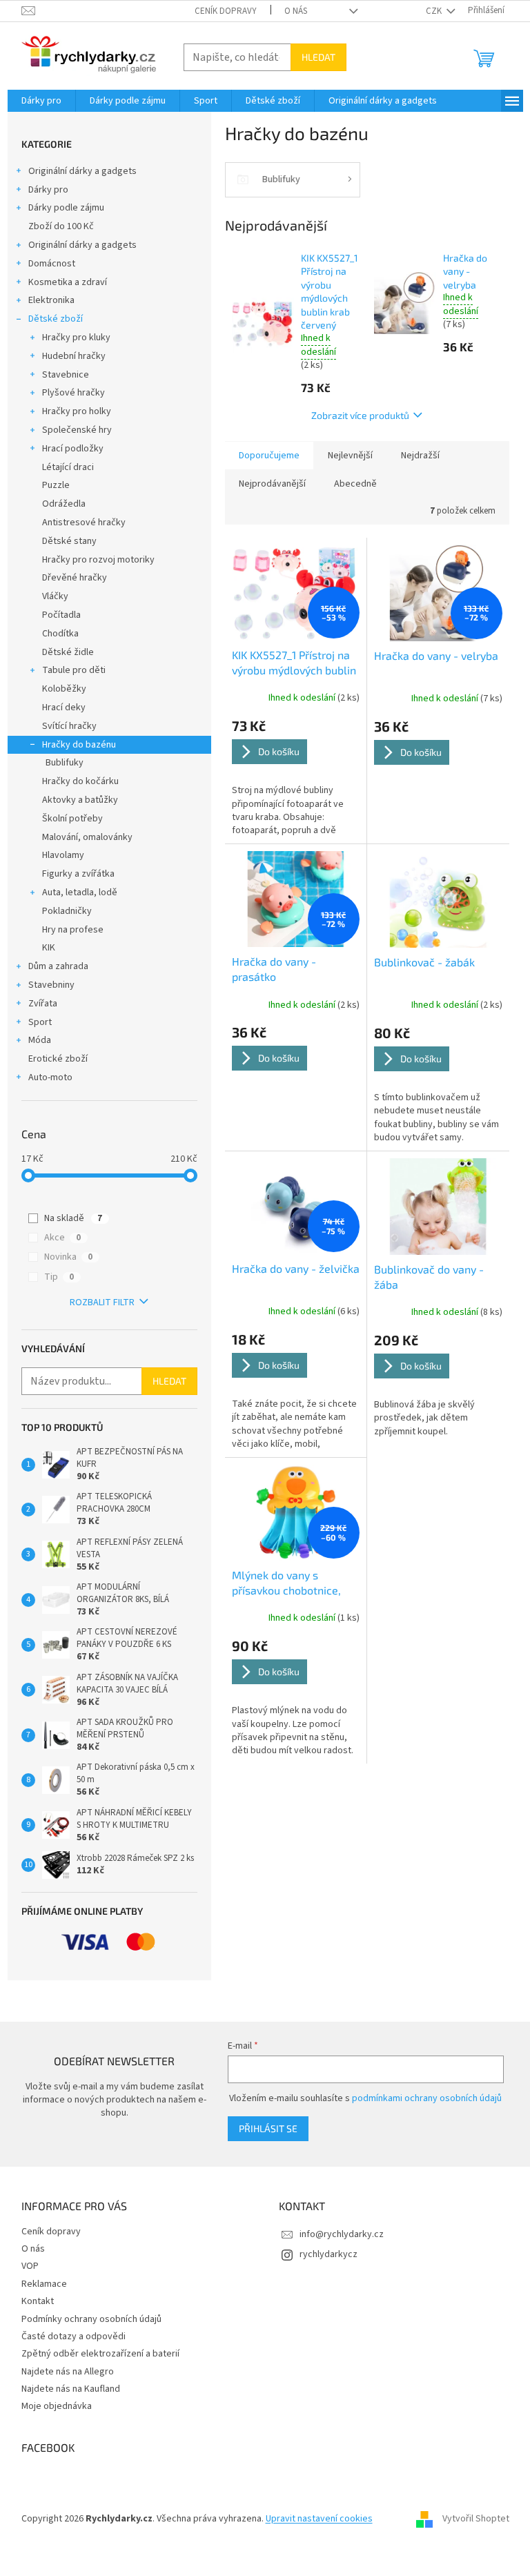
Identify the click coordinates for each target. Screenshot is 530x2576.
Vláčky (55, 596)
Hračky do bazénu (79, 745)
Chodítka (60, 634)
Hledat (318, 57)
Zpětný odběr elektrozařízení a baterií (100, 2354)
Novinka (68, 1257)
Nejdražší (420, 456)
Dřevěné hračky (75, 578)
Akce (62, 1238)
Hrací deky (64, 708)
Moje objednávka (57, 2406)
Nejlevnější (350, 456)
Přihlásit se (268, 2128)
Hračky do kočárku (80, 781)
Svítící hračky (69, 726)
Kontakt (38, 2301)
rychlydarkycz (328, 2254)
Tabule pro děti (74, 670)
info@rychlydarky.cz (342, 2234)
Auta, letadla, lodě (80, 892)
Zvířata (43, 1004)
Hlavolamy (63, 855)
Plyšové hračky (73, 393)
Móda (40, 1040)
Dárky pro (48, 190)
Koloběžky (64, 689)
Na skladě (73, 1218)
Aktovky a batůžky (80, 800)
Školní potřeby (72, 819)
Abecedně (355, 484)
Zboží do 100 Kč (61, 226)
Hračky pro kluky (76, 338)
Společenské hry (77, 430)
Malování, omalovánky (87, 837)
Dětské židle (68, 652)
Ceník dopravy (226, 11)
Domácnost (52, 264)
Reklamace (44, 2284)
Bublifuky (65, 763)
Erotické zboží (58, 1059)
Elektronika (51, 300)
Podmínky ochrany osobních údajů (91, 2319)
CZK (435, 11)
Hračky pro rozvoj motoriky (98, 560)
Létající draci (68, 467)
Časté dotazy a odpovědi (73, 2336)
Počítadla (61, 615)
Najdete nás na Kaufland (71, 2389)
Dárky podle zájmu (66, 208)
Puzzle (56, 485)
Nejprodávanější (272, 484)
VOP (30, 2266)
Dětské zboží (56, 319)
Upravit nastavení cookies (319, 2519)
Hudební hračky (74, 356)
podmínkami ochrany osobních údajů (427, 2098)
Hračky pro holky (77, 411)
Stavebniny (51, 985)
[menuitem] (41, 101)
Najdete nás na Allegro (68, 2372)
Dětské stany (69, 541)
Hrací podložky (73, 449)
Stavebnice (66, 375)
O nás (296, 11)
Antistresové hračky (84, 523)
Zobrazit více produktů (360, 415)
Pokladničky (67, 911)
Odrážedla (64, 504)
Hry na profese (73, 930)
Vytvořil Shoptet (476, 2519)
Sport (40, 1022)
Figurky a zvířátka (78, 874)
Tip (59, 1277)
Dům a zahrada (58, 966)
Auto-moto (50, 1077)
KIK (49, 948)
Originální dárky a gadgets (82, 171)
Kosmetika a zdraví (68, 282)
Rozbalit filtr (102, 1302)
